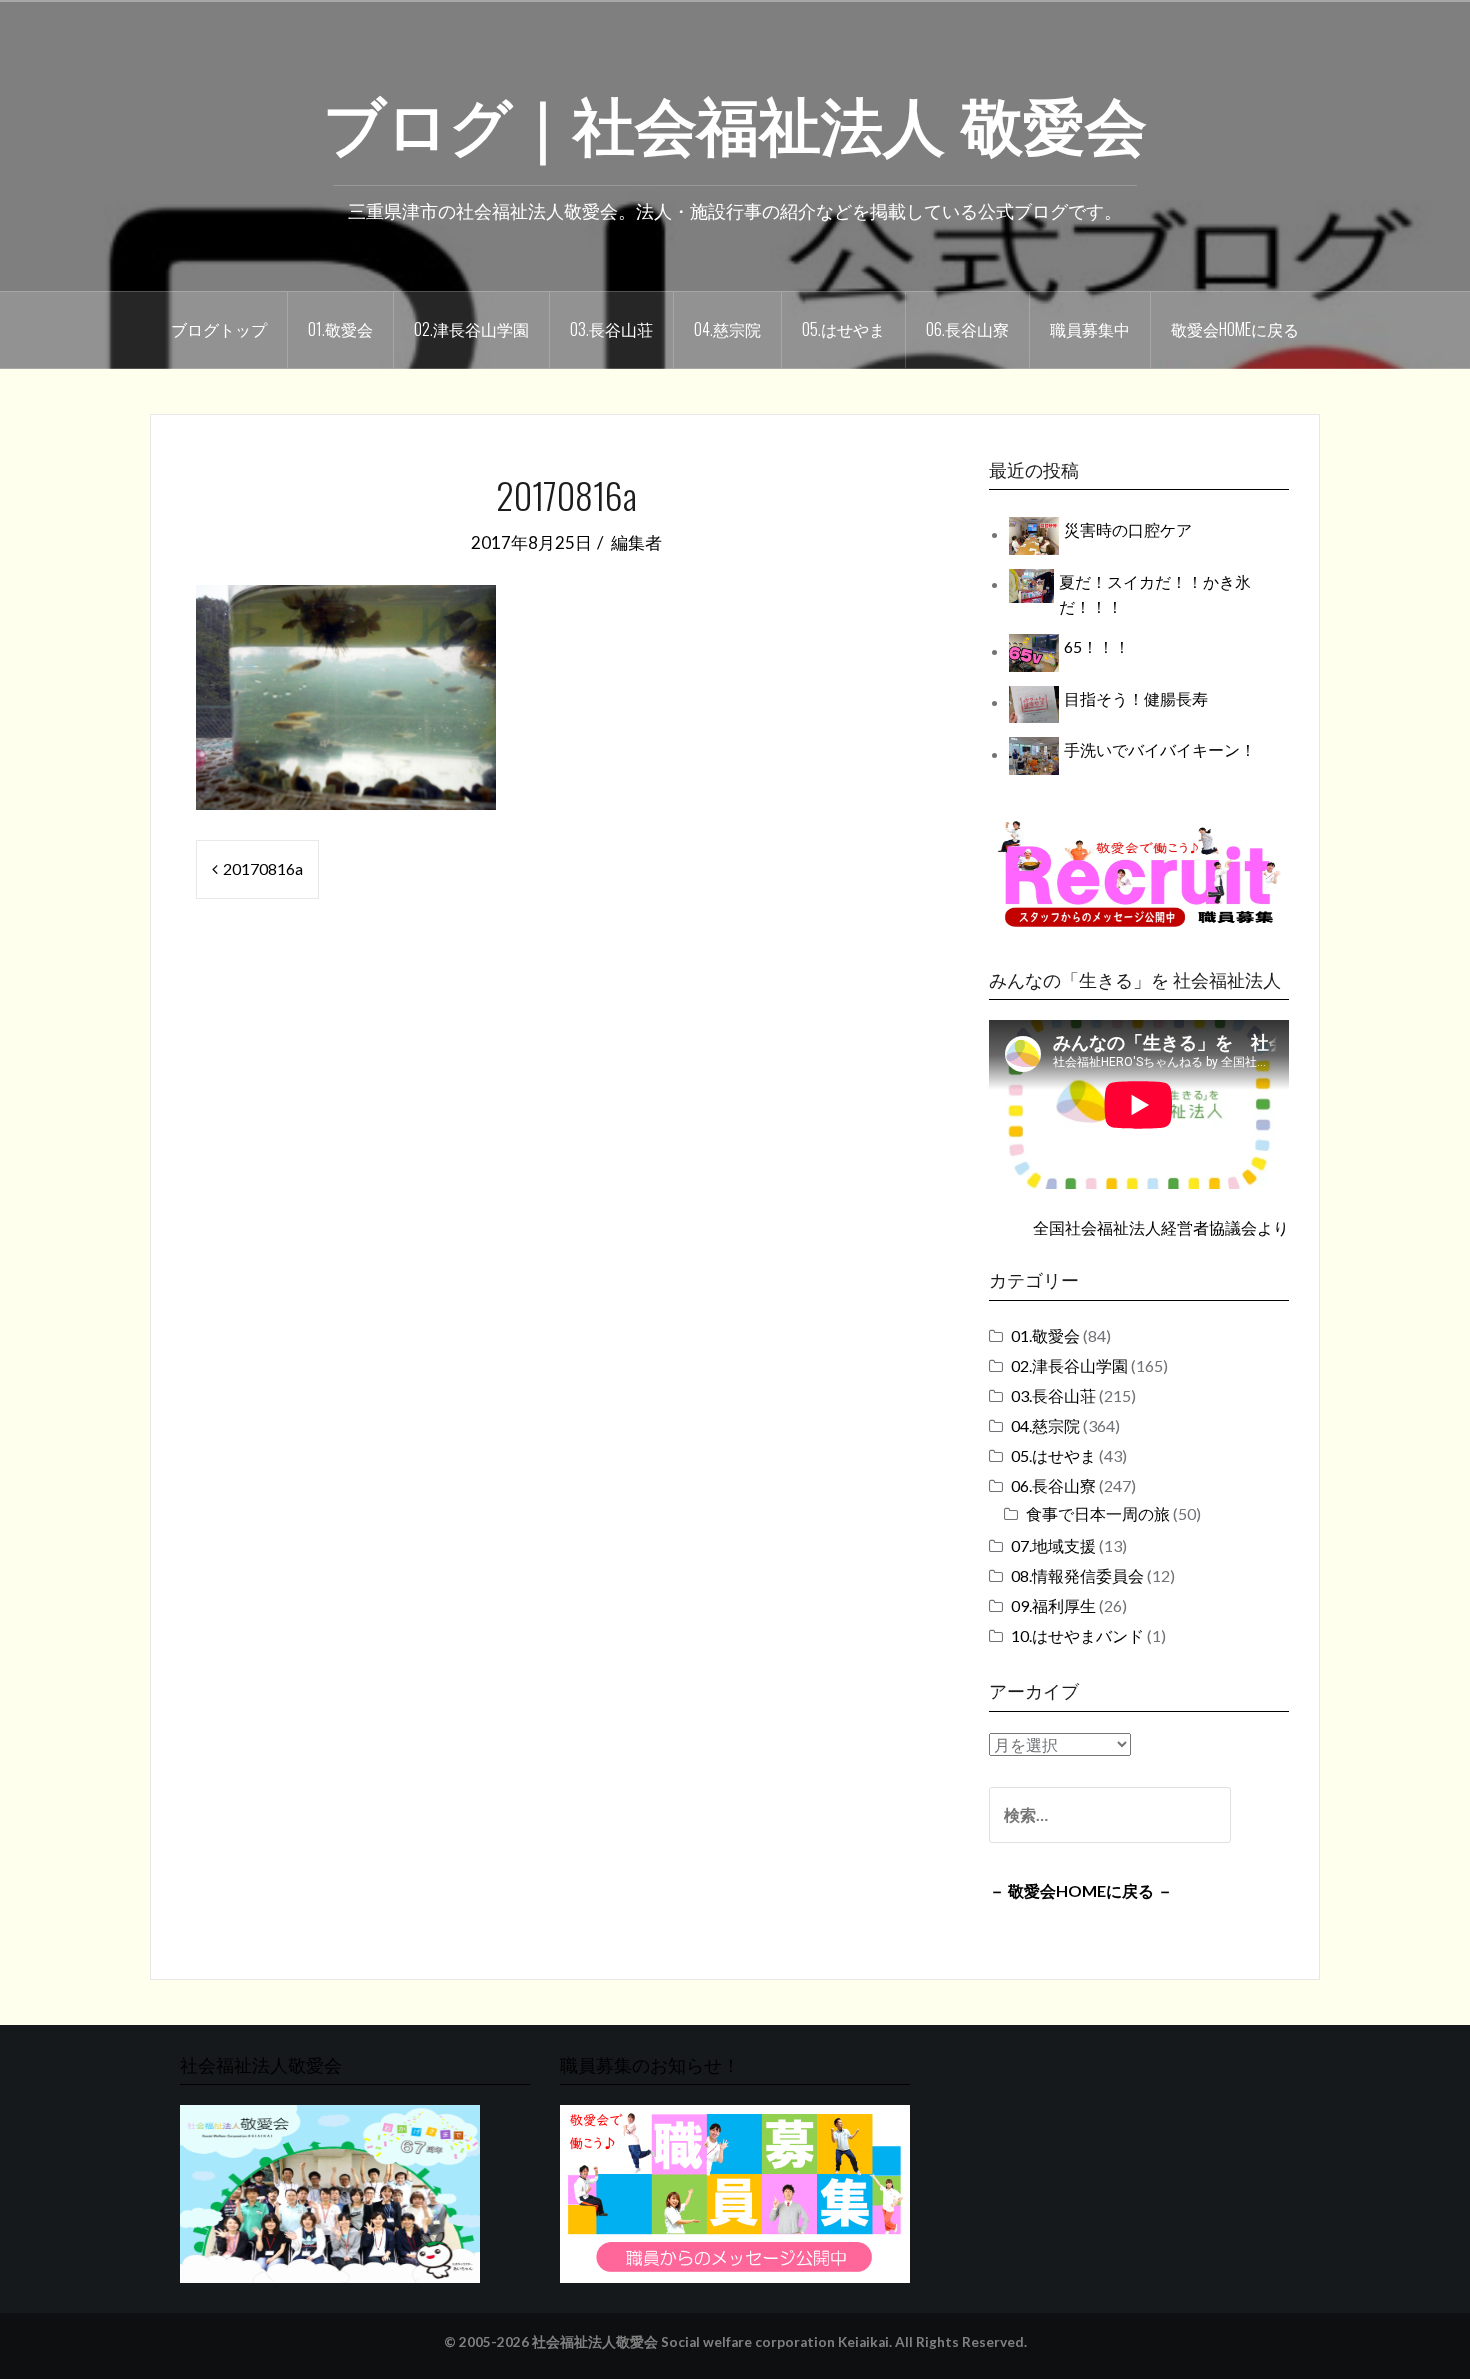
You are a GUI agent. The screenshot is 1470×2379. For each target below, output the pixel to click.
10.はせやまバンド (1077, 1635)
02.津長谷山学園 (471, 329)
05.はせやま (843, 329)
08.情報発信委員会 (1077, 1575)
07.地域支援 (1053, 1545)
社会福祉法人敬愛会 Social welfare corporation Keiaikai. (712, 2342)
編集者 (636, 542)
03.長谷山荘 (611, 329)
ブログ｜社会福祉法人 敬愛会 (735, 121)
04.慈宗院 (727, 329)
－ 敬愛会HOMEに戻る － (1081, 1890)
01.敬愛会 (340, 329)
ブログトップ (219, 329)
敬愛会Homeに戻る (1235, 329)
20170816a (263, 868)
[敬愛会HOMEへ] (330, 2192)
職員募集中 (1090, 329)
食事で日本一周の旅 (1098, 1513)
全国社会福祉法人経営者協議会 (1145, 1227)
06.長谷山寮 (967, 329)
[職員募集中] (1139, 873)
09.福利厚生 (1053, 1605)
